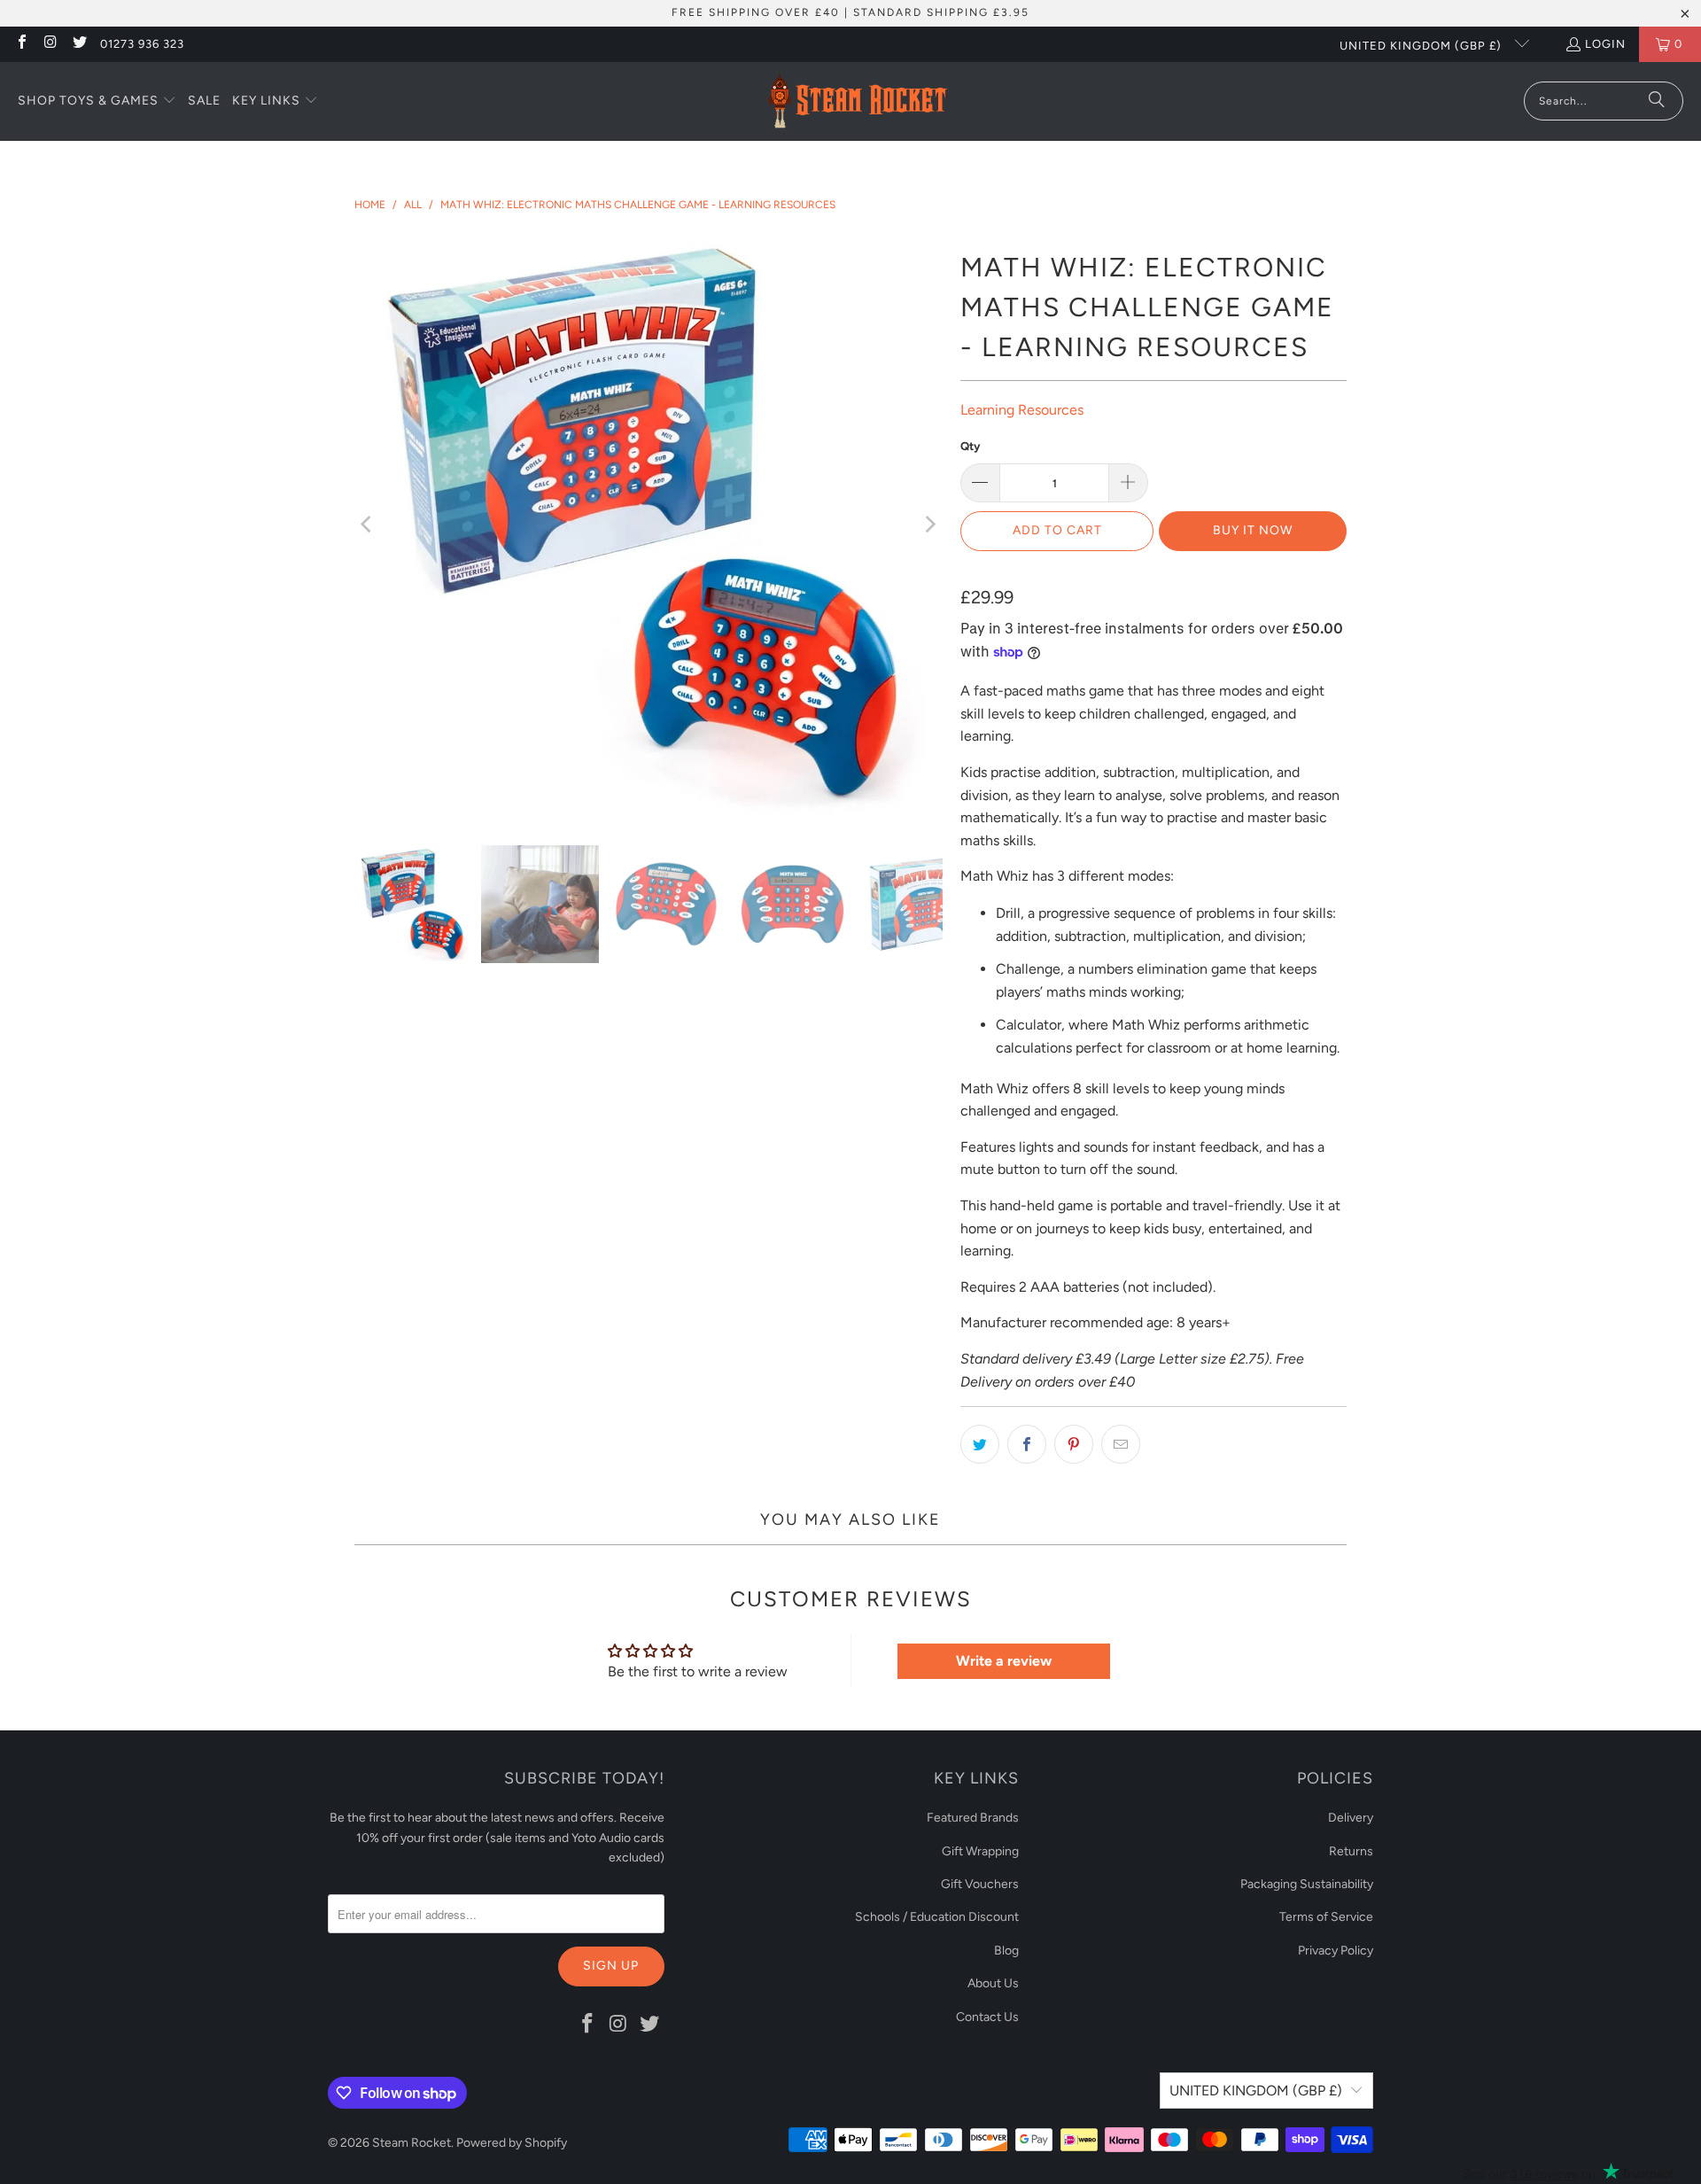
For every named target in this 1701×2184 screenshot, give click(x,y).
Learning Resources (1022, 410)
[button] (97, 102)
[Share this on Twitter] (980, 1444)
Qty (970, 446)
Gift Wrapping (980, 1851)
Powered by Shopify (512, 2143)
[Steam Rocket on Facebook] (21, 44)
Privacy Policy (1336, 1951)
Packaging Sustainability (1307, 1884)
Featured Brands (973, 1818)
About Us (993, 1983)
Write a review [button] (1004, 1661)
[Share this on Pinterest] (1074, 1444)
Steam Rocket (412, 2143)
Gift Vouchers (980, 1884)
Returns (1351, 1851)
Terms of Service (1326, 1917)
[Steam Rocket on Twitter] (79, 44)
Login (1605, 44)
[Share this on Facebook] (1027, 1444)
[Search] (1657, 101)
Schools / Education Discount (937, 1917)
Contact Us (987, 2017)
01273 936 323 (142, 44)
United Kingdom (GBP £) (1422, 46)
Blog (1006, 1951)
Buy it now (1253, 530)
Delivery (1351, 1818)
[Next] (929, 525)
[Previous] (368, 525)
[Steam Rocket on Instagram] (50, 44)
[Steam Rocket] (857, 101)
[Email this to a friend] (1121, 1444)
